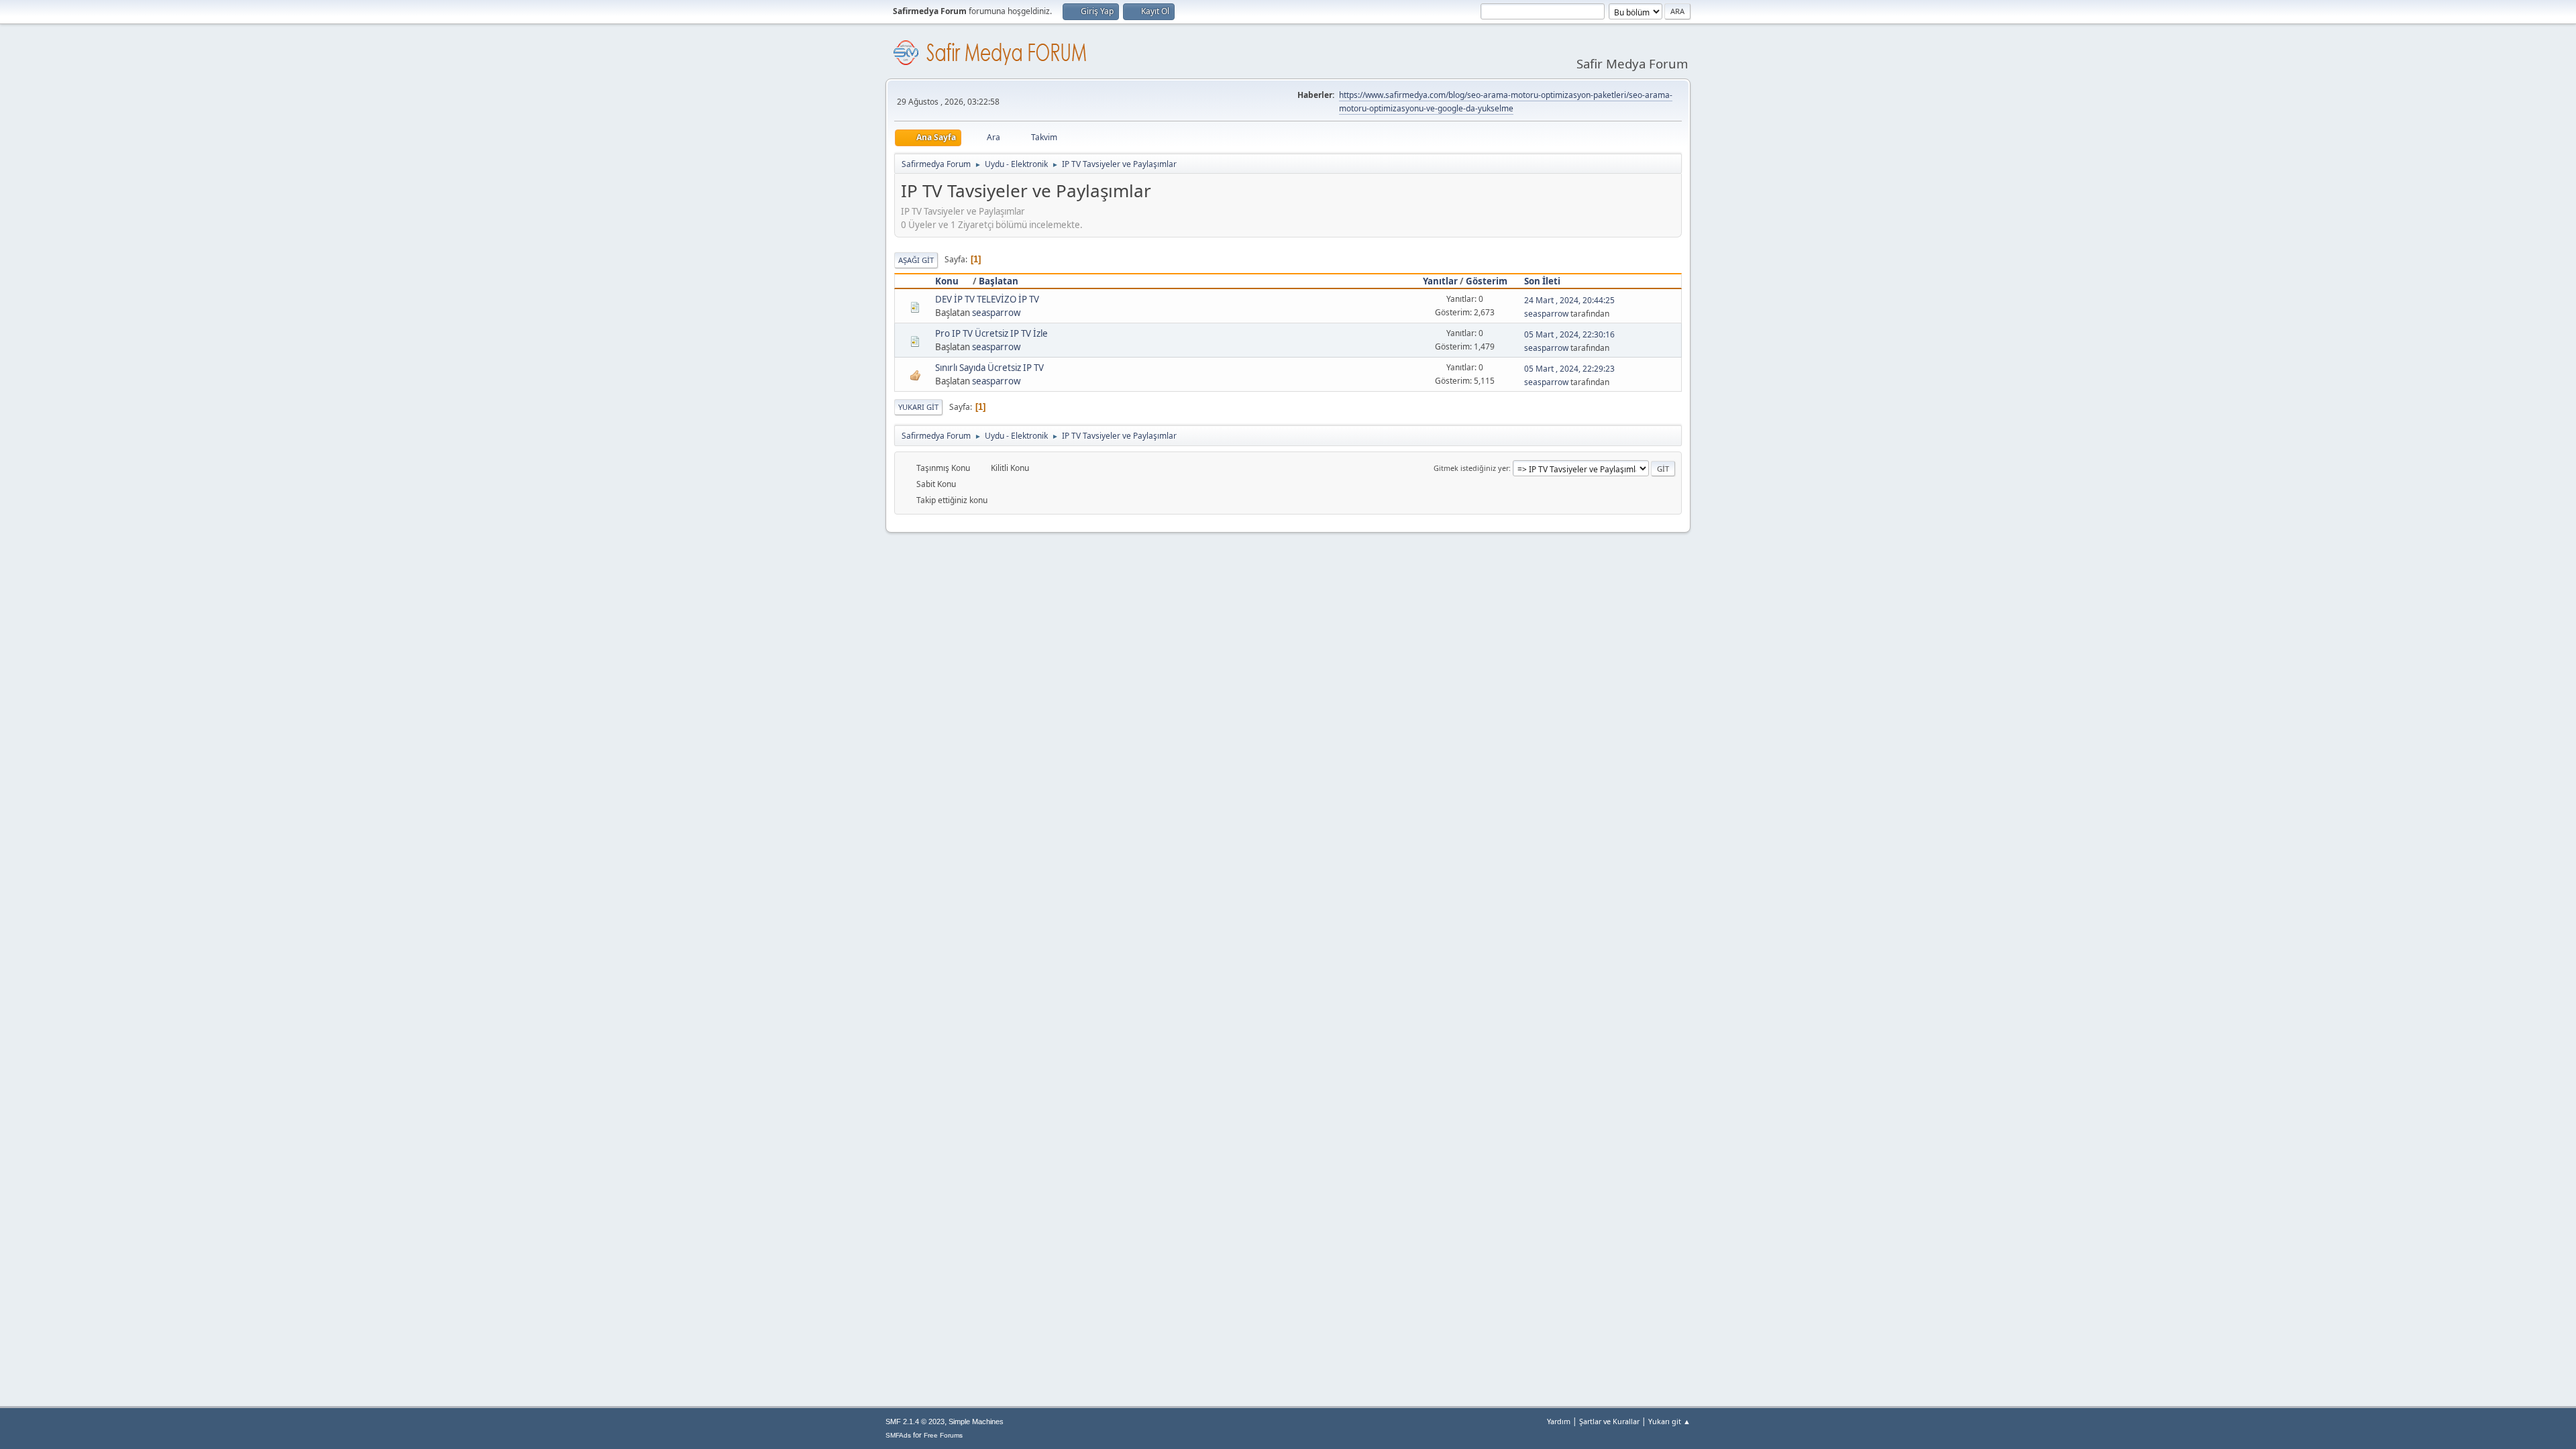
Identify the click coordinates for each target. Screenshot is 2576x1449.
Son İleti (1542, 281)
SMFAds (898, 1435)
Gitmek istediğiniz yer (1471, 468)
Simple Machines (976, 1421)
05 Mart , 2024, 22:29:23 (1569, 369)
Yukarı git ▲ (1669, 1421)
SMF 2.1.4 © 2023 (915, 1421)
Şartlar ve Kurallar (1609, 1421)
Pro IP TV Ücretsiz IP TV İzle (991, 333)
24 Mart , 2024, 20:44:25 (1569, 300)
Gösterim (1487, 281)
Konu (947, 281)
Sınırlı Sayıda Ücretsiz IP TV (989, 368)
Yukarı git (918, 407)
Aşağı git (916, 260)
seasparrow (996, 313)
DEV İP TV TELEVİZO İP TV (987, 299)
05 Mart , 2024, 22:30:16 (1569, 334)
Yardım (1559, 1421)
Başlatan (999, 281)
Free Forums (943, 1435)
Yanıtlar (1440, 281)
